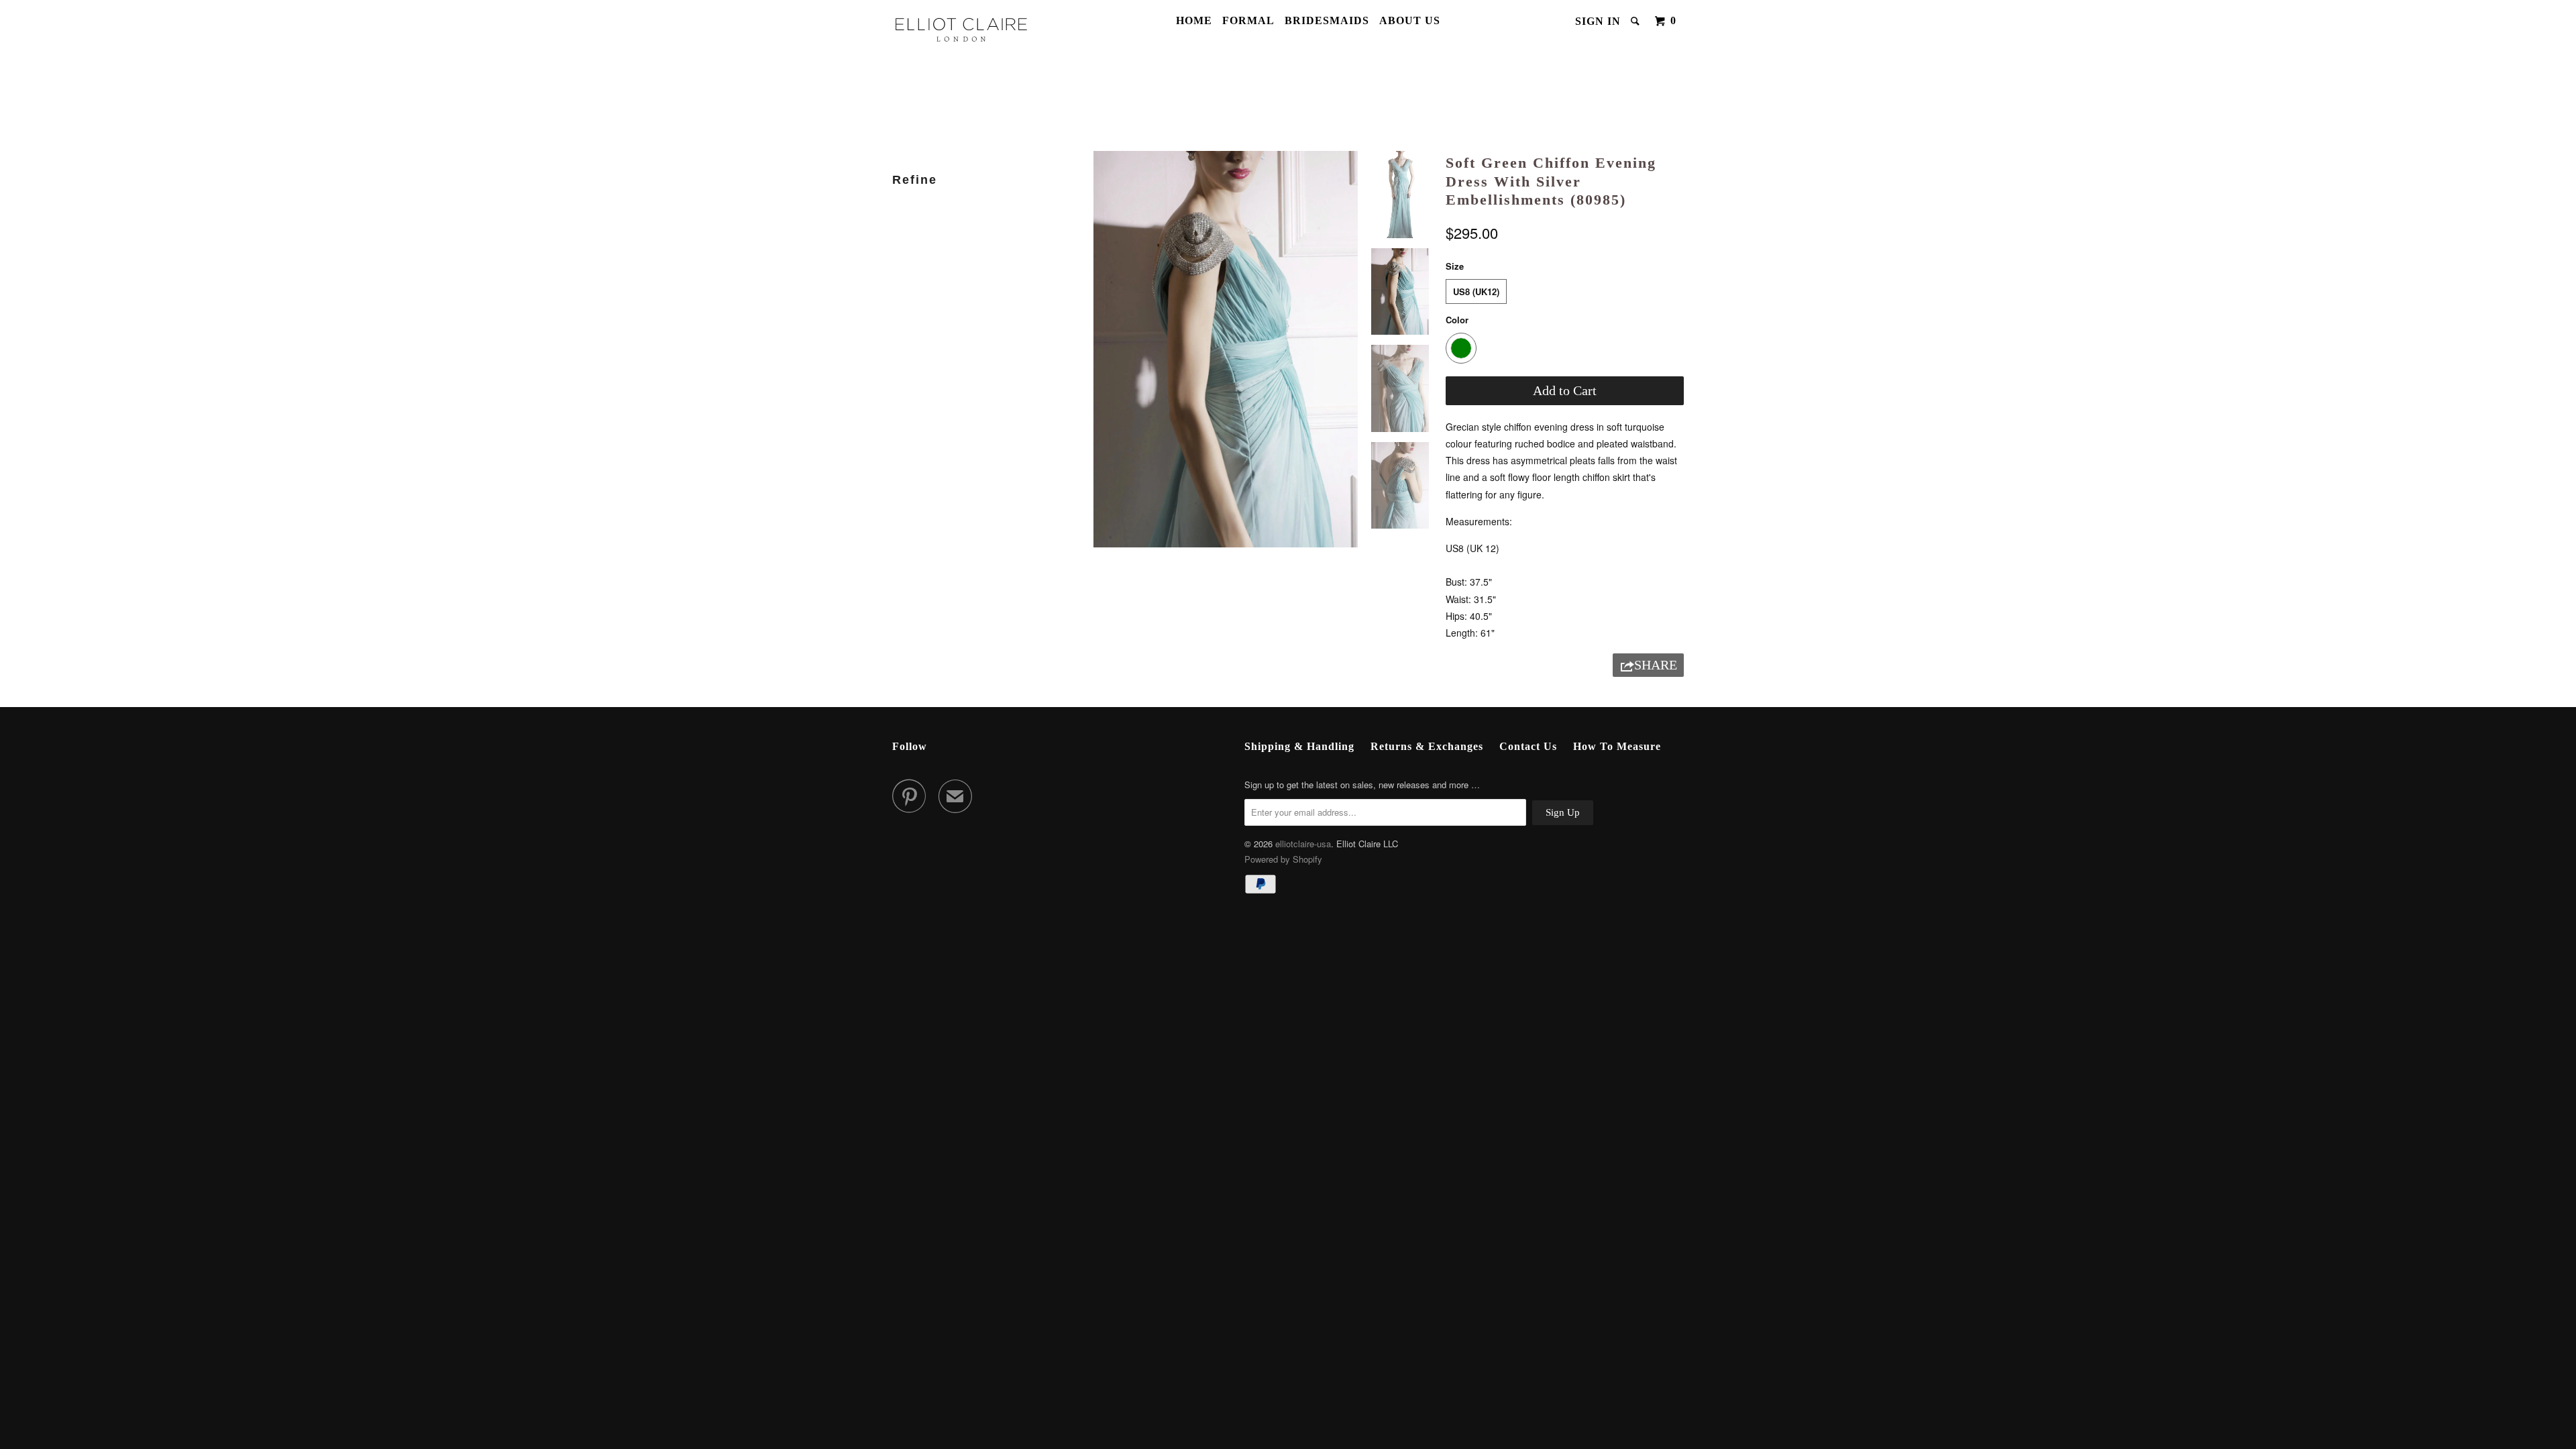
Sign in (1598, 21)
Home (1194, 20)
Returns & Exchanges (1427, 746)
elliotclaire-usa (1303, 844)
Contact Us (1528, 746)
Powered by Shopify (1283, 859)
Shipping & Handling (1299, 746)
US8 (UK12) (1476, 291)
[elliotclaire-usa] (961, 29)
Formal (1248, 20)
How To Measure (1617, 746)
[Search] (1636, 21)
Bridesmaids (1327, 20)
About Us (1410, 20)
